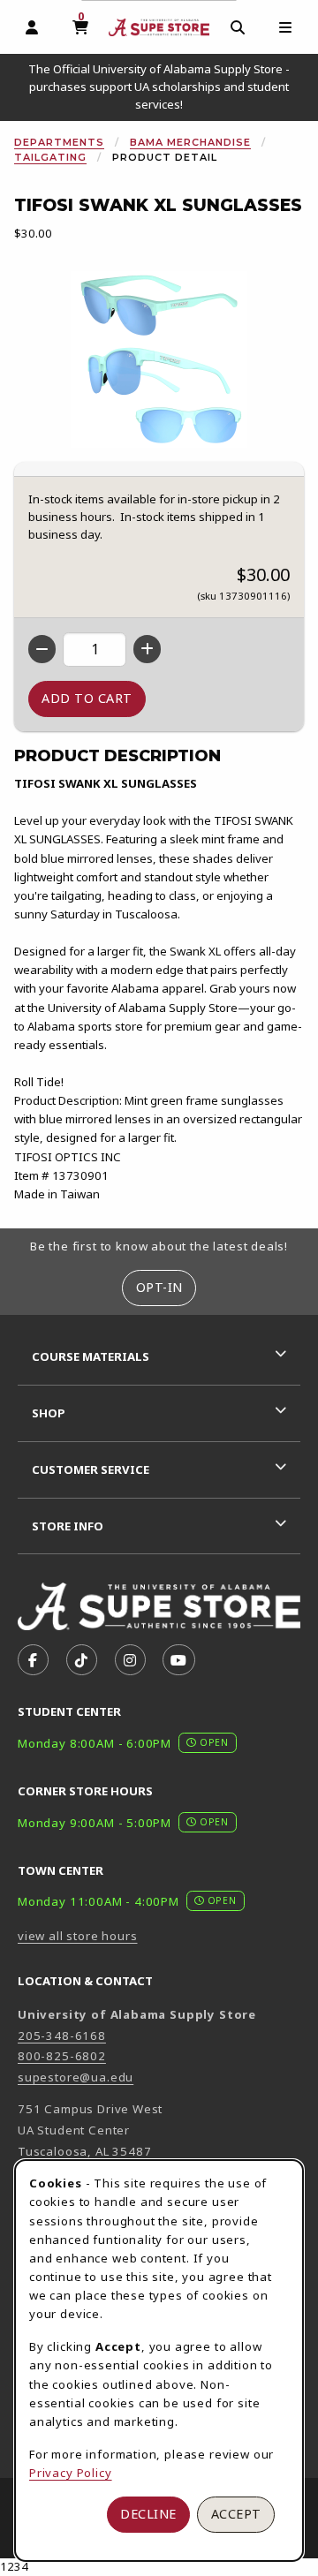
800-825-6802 (62, 2056)
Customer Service (91, 1469)
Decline (148, 2514)
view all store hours (78, 1936)
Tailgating (50, 157)
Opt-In (159, 1287)
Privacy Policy (71, 2473)
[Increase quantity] (147, 649)
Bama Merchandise (190, 142)
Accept (236, 2514)
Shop (49, 1413)
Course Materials (91, 1356)
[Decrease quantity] (42, 649)
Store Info (68, 1526)
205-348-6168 (62, 2036)
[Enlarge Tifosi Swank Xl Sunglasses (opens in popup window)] (159, 359)
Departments (59, 142)
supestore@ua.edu (76, 2077)
